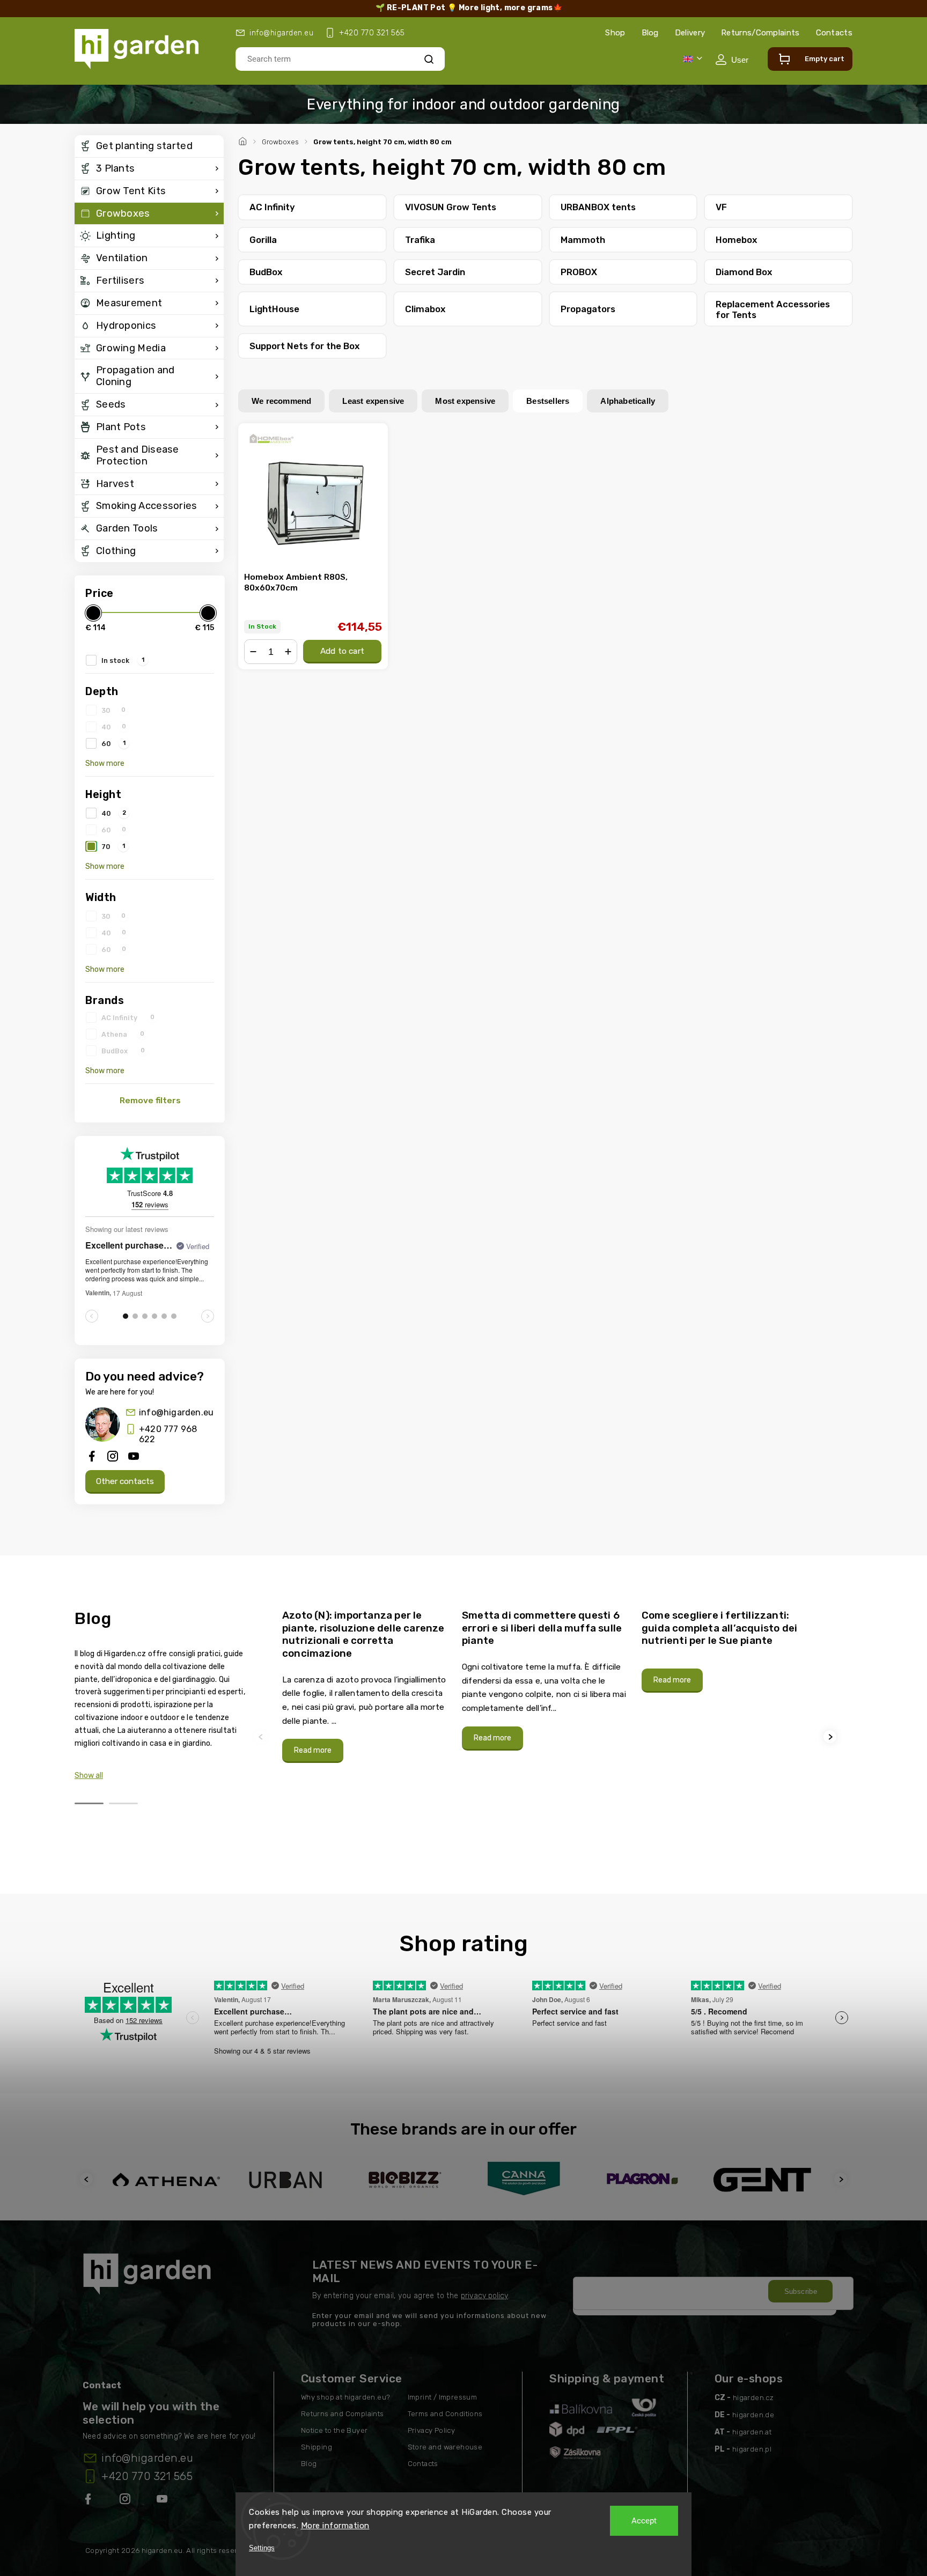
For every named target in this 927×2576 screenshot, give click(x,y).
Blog (650, 33)
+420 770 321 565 (147, 2476)
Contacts (834, 33)
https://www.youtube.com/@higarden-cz (166, 2501)
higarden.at (752, 2432)
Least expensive (373, 401)
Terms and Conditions (445, 2414)
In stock (123, 660)
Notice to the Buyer (334, 2430)
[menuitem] (149, 146)
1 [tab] (89, 1803)
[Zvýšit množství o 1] (288, 652)
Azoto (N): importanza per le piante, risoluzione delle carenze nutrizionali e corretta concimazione (363, 1634)
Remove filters (150, 1101)
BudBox (123, 1051)
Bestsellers (548, 401)
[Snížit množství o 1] (253, 652)
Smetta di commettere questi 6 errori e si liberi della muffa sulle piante (542, 1628)
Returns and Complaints (343, 2414)
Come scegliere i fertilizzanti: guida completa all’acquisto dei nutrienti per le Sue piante (719, 1628)
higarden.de (753, 2415)
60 (113, 743)
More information (335, 2526)
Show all (89, 1776)
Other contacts (125, 1481)
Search (429, 59)
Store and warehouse (445, 2447)
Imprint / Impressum (443, 2397)
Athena (123, 1034)
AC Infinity (128, 1017)
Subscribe (801, 2291)
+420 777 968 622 (168, 1434)
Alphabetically (628, 401)
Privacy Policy (432, 2430)
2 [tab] (123, 1803)
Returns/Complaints (760, 33)
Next (832, 1737)
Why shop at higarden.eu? (346, 2397)
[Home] (244, 140)
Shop (615, 33)
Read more (313, 1750)
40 (114, 727)
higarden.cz (753, 2398)
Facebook (89, 2501)
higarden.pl (752, 2449)
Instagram (126, 2501)
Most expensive (465, 401)
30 (113, 710)
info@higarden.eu (176, 1412)
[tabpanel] (366, 1686)
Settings (262, 2548)
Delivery (690, 33)
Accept (644, 2521)
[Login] (732, 60)
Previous (262, 1737)
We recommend (281, 401)
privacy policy (484, 2296)
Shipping (317, 2447)
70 (113, 846)
